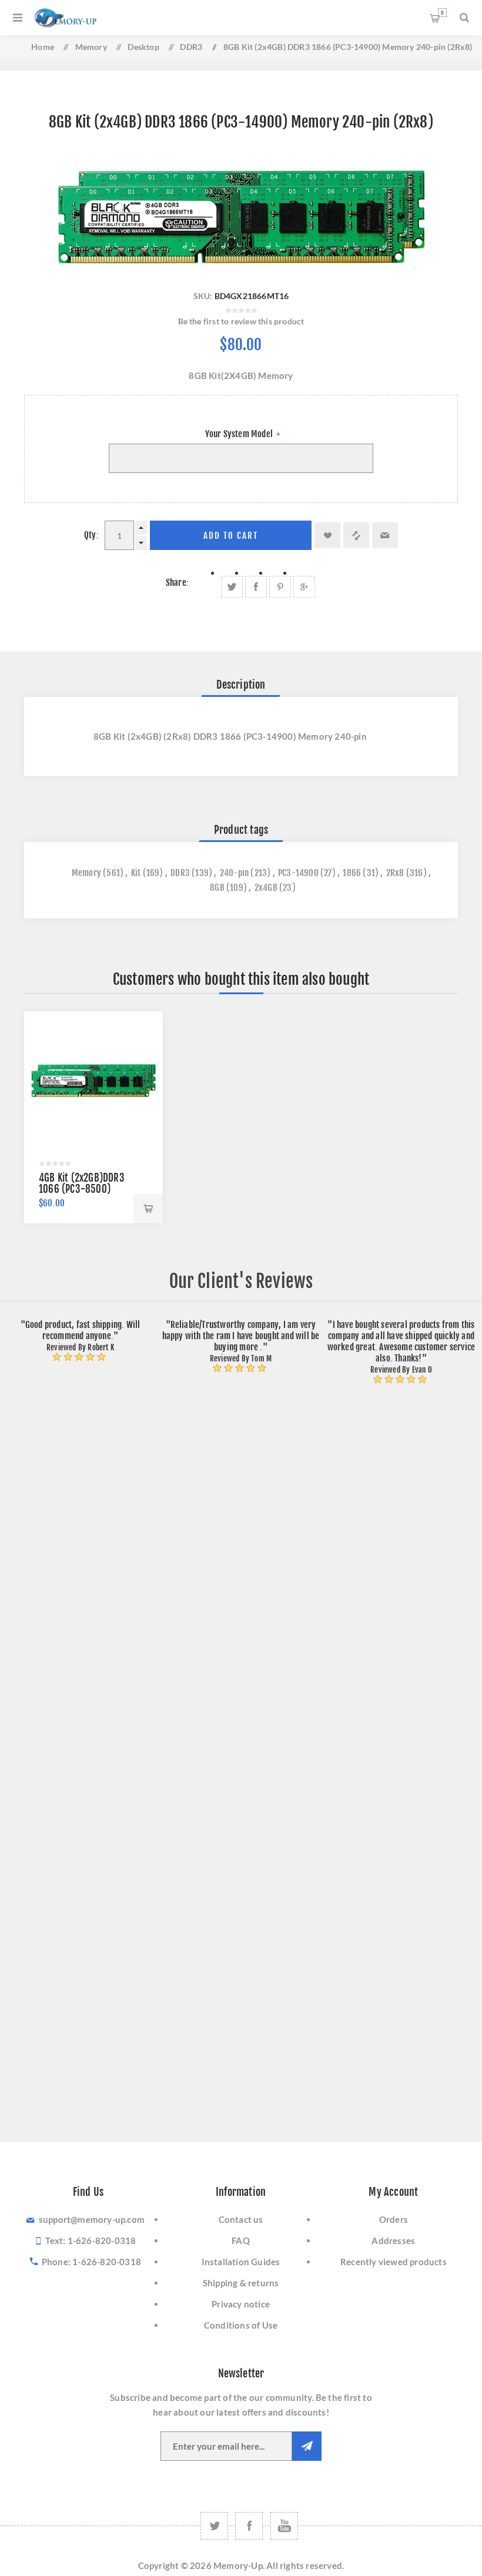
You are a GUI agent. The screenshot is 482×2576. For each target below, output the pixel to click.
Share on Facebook (256, 587)
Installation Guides (241, 2262)
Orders (394, 2219)
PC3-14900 (298, 873)
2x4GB (266, 888)
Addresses (393, 2240)
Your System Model (240, 434)
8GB (217, 888)
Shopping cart (442, 13)
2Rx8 (395, 873)
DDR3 (180, 873)
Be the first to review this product (241, 321)
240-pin (234, 873)
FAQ (241, 2240)
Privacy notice (241, 2304)
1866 (352, 873)
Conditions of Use (241, 2325)
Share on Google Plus (304, 587)
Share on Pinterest (280, 587)
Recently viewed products (394, 2262)
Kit (136, 873)
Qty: (91, 535)
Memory (86, 873)
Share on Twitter (232, 587)
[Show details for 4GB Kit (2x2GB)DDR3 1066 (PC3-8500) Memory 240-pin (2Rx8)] (93, 1081)
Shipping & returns (241, 2283)
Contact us (241, 2219)
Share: (177, 583)
